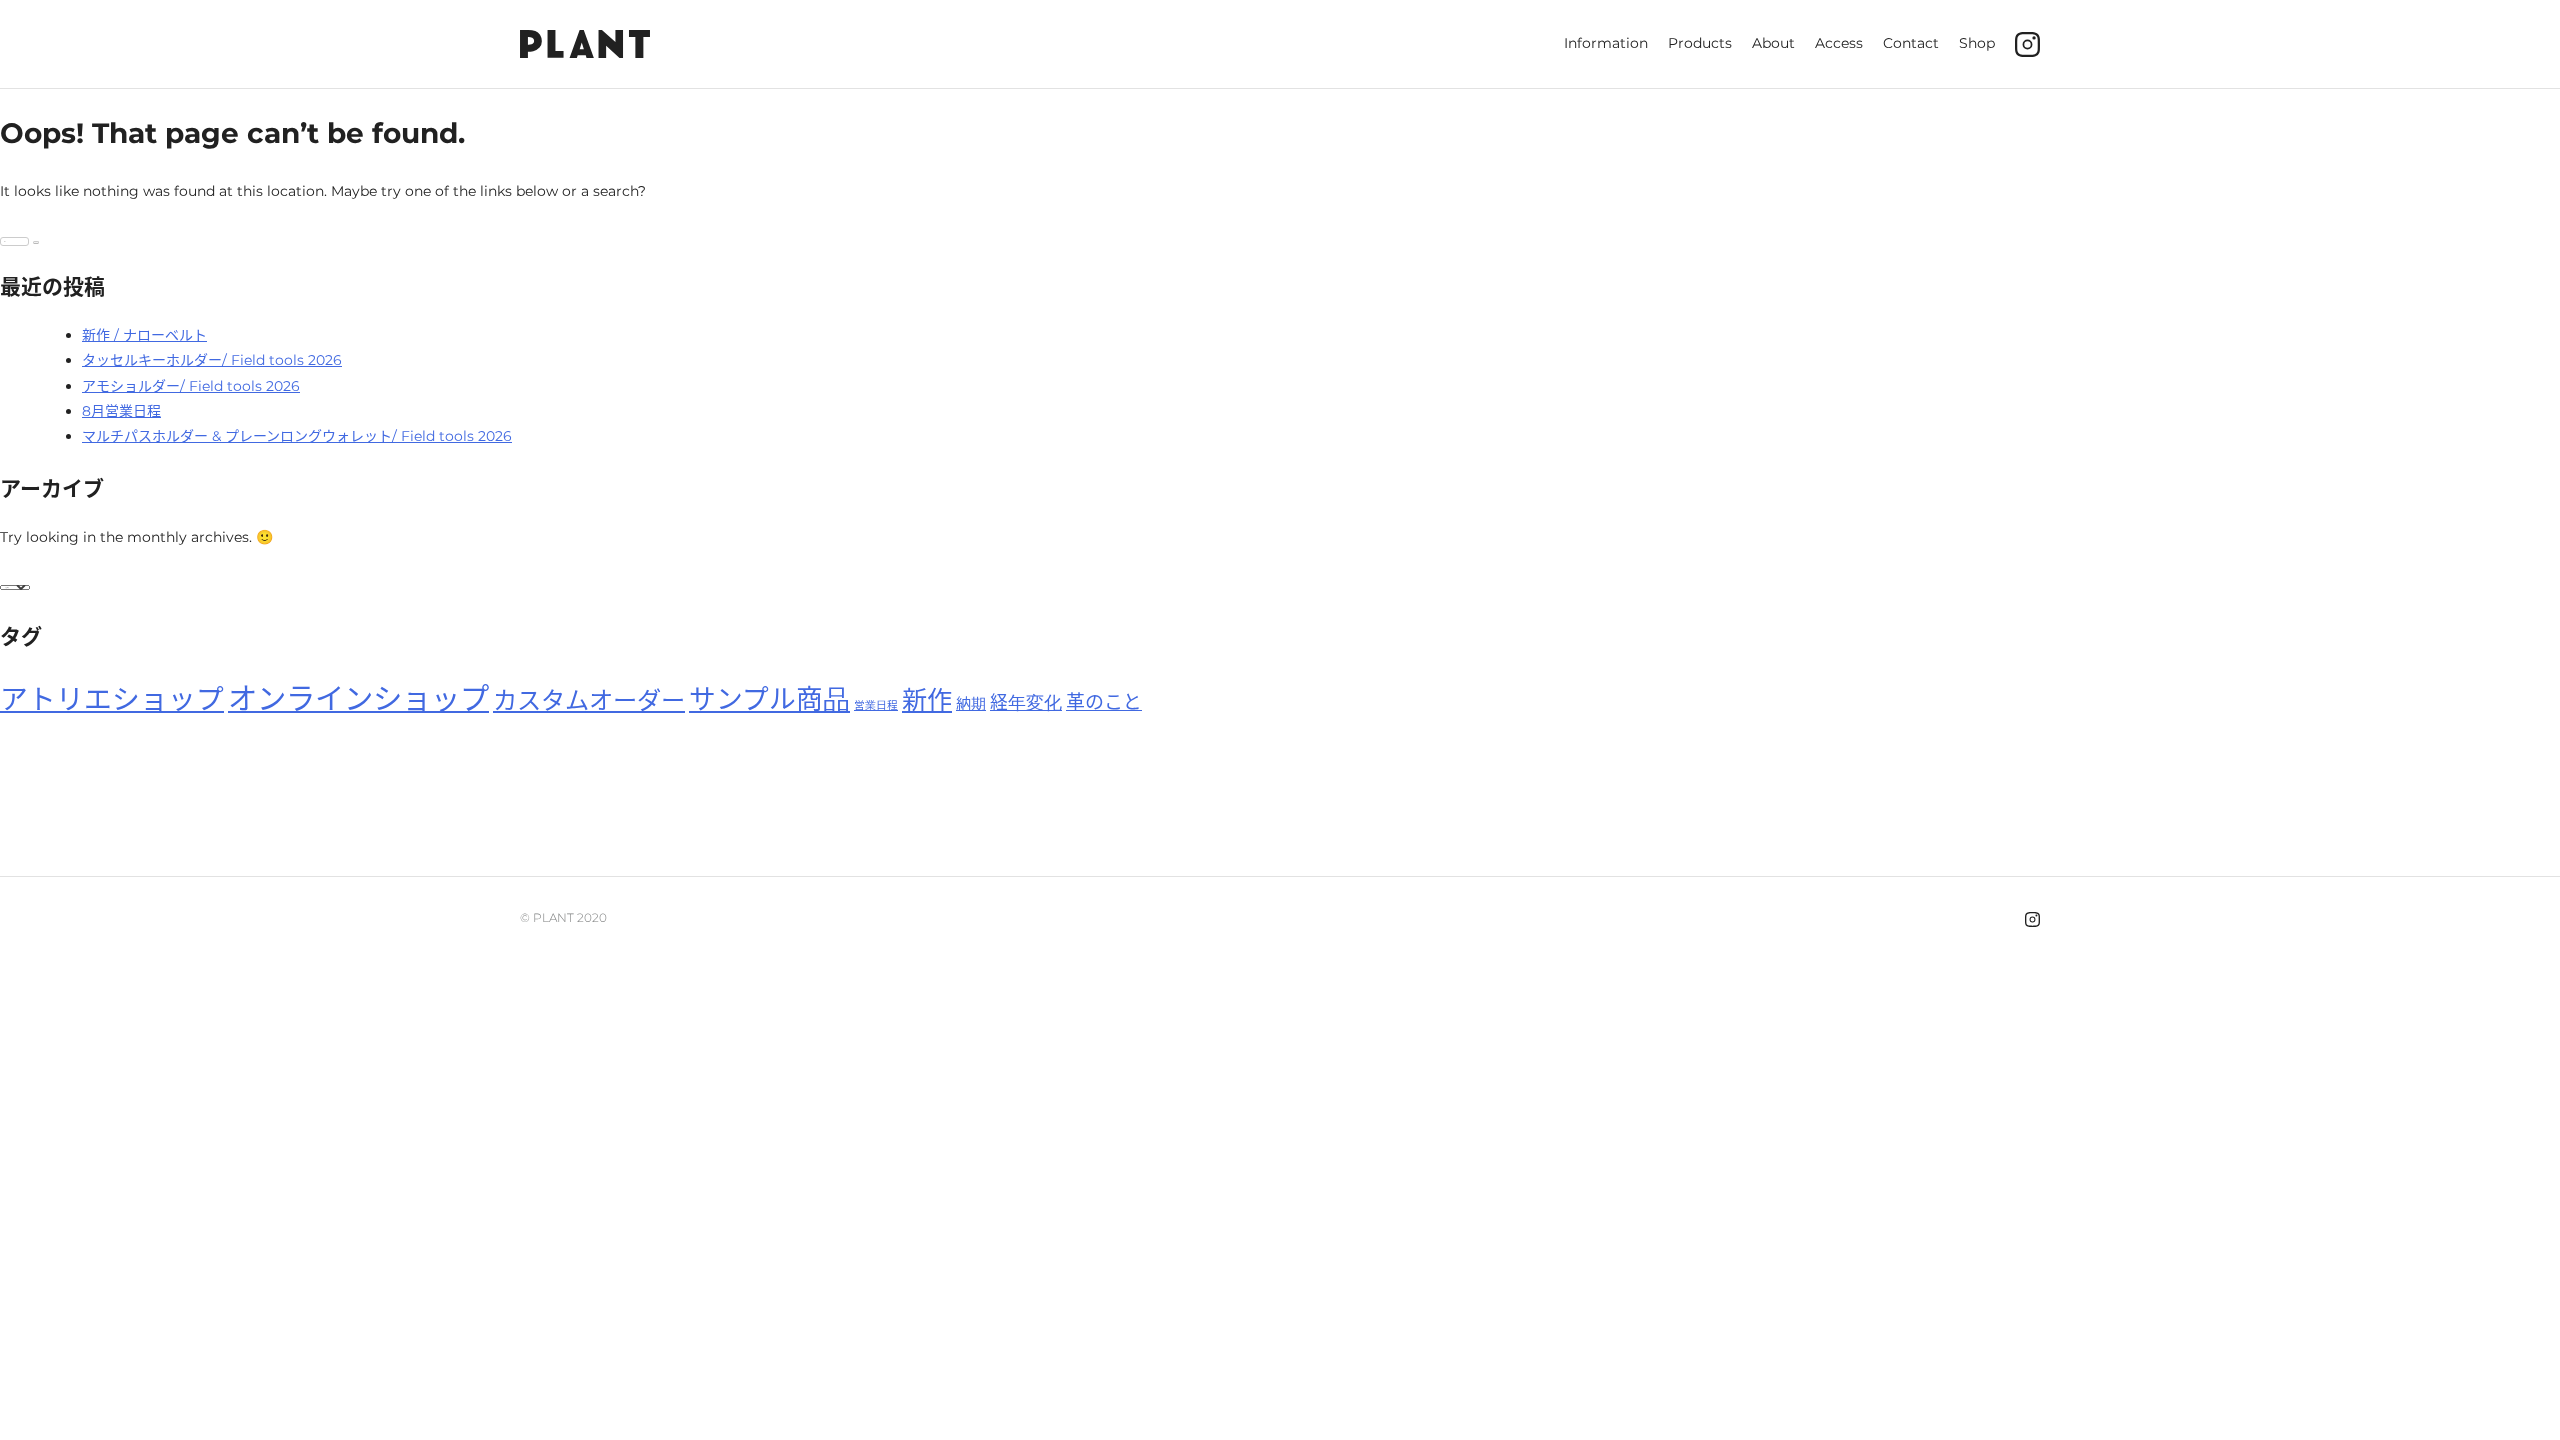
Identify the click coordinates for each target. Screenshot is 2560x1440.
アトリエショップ (112, 699)
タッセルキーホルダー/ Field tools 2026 (212, 360)
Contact (1911, 43)
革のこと (1104, 702)
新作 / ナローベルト (144, 335)
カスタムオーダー (589, 700)
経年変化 (1026, 702)
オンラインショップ (358, 698)
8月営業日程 (121, 411)
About (1773, 43)
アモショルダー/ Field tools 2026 (191, 386)
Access (1839, 43)
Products (1700, 43)
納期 (971, 703)
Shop (1977, 43)
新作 (927, 700)
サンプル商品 (769, 699)
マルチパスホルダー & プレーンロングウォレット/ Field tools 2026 (297, 436)
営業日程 (876, 705)
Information (1606, 43)
